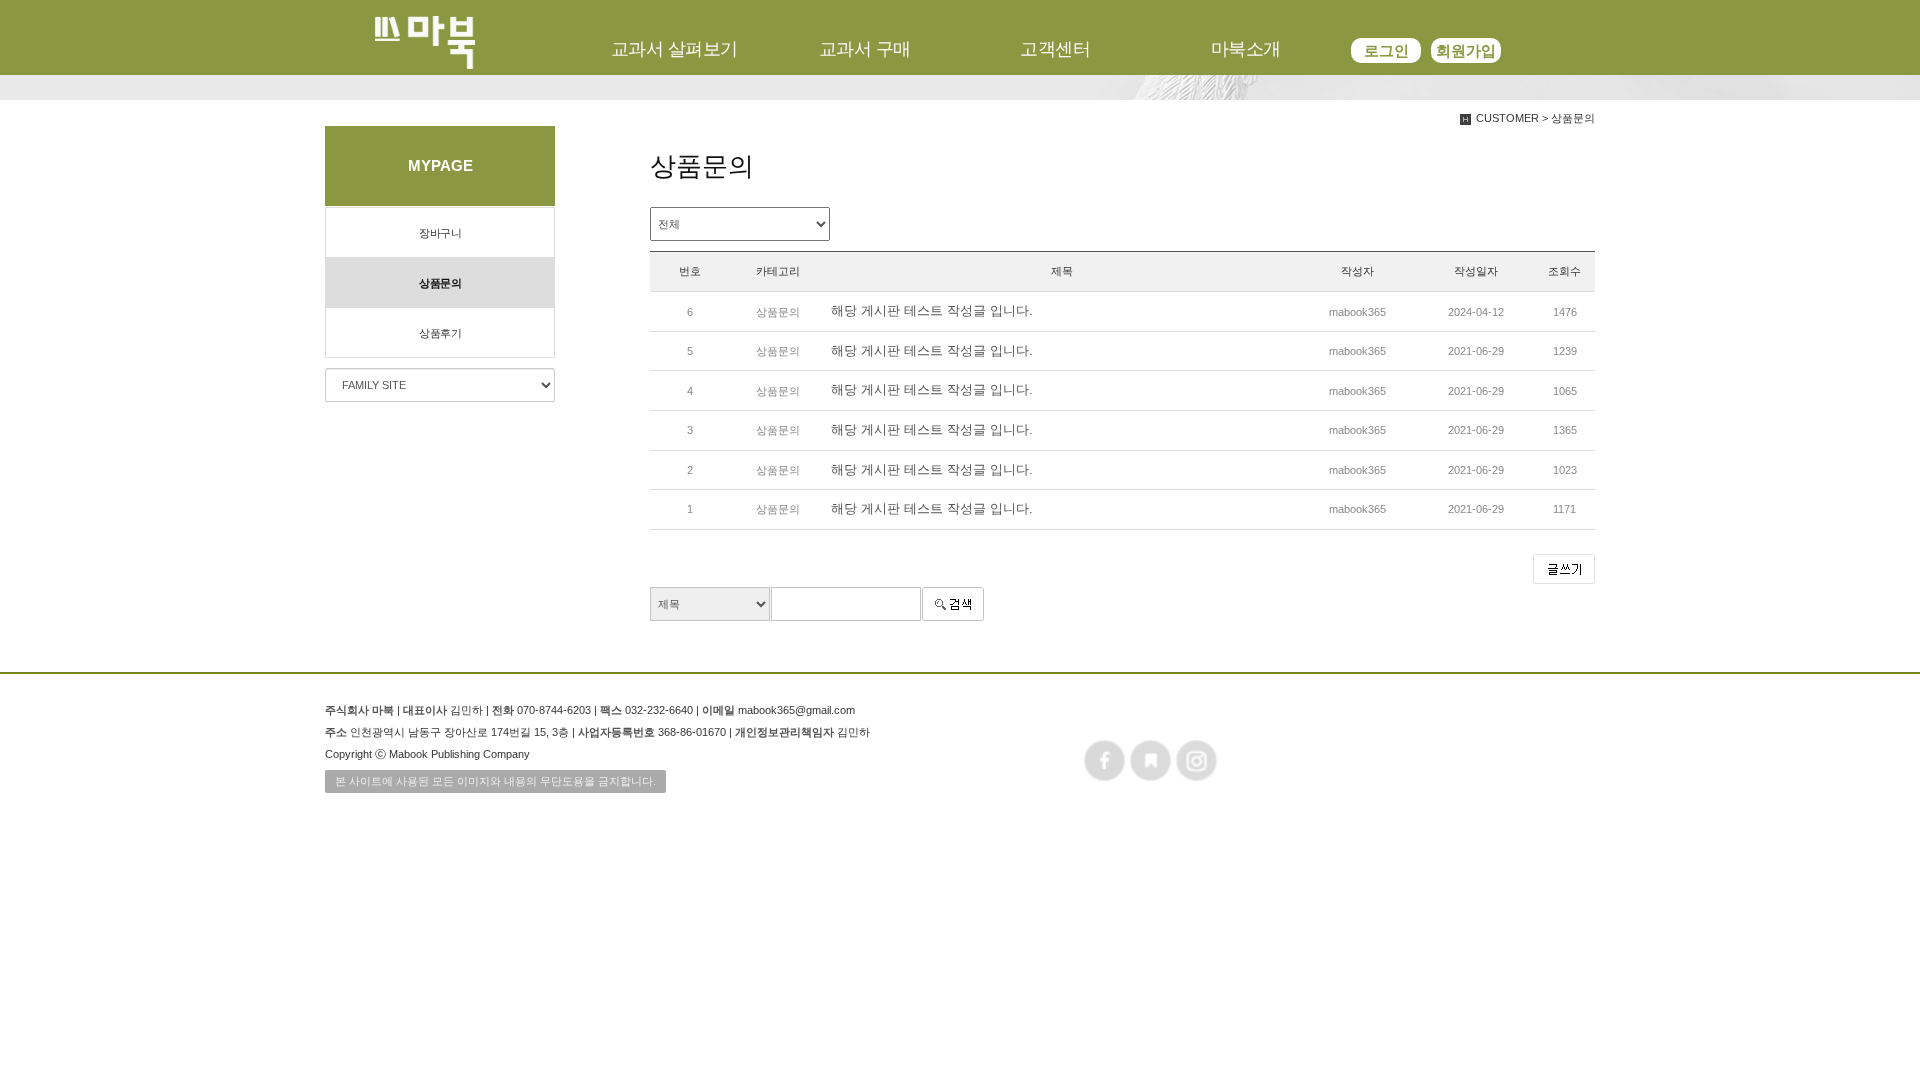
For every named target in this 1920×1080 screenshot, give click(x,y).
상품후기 (440, 333)
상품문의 (440, 283)
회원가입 (1466, 50)
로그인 (1386, 50)
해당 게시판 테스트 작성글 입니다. (932, 310)
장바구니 (440, 233)
